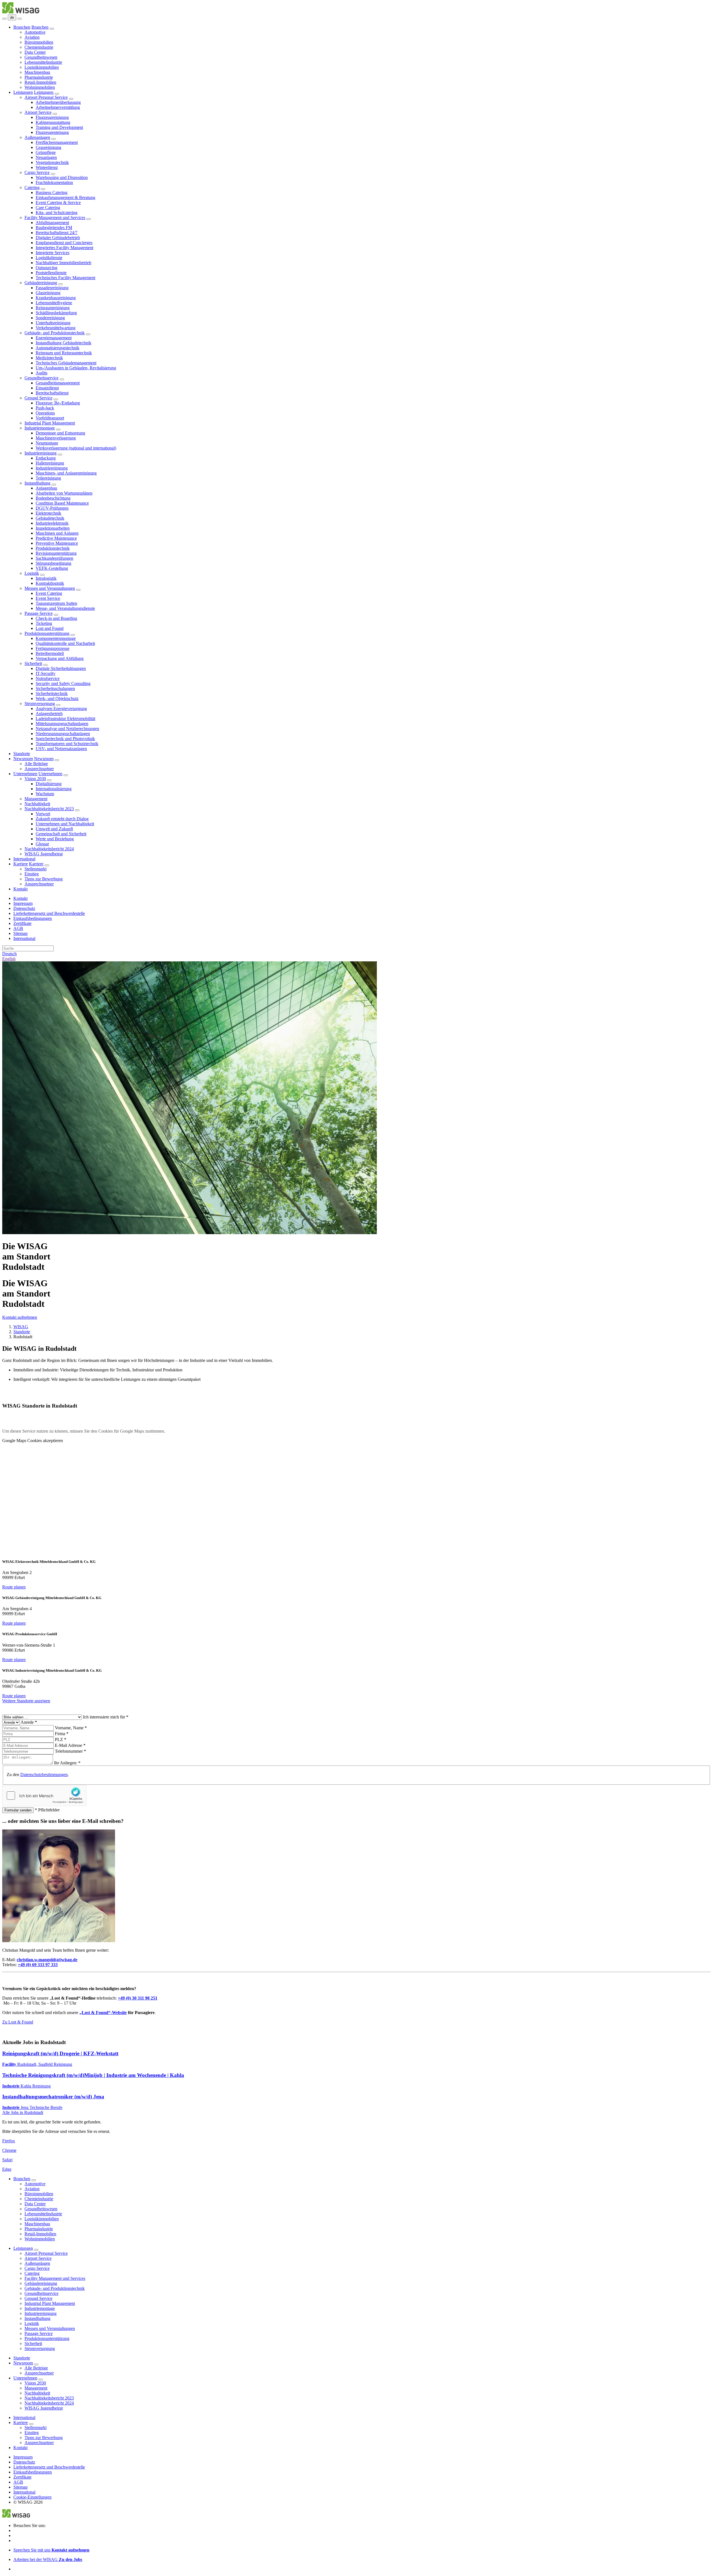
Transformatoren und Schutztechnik (67, 744)
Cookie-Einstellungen (32, 2497)
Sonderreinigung (50, 318)
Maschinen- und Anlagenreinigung (66, 473)
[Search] (19, 19)
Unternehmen (25, 774)
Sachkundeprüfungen (54, 558)
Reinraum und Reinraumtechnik (64, 353)
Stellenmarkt (36, 869)
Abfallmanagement (52, 223)
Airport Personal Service (46, 97)
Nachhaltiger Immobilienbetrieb (64, 263)
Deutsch (9, 954)
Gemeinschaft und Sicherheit (61, 834)
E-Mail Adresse (70, 1745)
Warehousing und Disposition (62, 177)
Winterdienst (47, 167)
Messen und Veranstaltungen (50, 588)
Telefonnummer (70, 1751)
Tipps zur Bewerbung (44, 879)
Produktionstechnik (53, 548)
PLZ (61, 1739)
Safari (7, 2160)
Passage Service (39, 613)
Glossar (42, 844)
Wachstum (45, 794)
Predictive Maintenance (56, 538)
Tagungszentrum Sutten (56, 603)
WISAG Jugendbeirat (44, 854)
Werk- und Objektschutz (57, 698)
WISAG (21, 1327)
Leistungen (23, 92)
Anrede (29, 1722)
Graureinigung (48, 147)
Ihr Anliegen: (67, 1763)
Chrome (9, 2150)
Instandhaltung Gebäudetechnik (64, 343)
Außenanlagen (37, 137)
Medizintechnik (49, 358)
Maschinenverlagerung (56, 438)
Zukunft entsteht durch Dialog (62, 819)
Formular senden (18, 1810)
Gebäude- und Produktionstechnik (55, 333)
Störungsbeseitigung (53, 563)
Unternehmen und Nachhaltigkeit (65, 824)
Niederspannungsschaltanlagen (63, 734)
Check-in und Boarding (56, 618)
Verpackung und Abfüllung (60, 658)
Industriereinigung (41, 453)
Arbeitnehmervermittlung (58, 107)
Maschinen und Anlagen (57, 533)
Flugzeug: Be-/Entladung (58, 403)
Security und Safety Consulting (63, 683)
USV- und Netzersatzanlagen (61, 749)
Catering (32, 187)
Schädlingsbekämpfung (56, 313)
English (9, 959)
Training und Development (59, 127)
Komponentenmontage (56, 638)
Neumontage (47, 443)
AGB (18, 928)
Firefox (9, 2141)
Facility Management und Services (55, 218)
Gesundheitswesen (41, 57)
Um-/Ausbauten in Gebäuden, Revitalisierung (76, 368)
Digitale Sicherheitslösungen (61, 668)
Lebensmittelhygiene (54, 303)
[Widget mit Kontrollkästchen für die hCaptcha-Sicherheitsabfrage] (44, 1796)
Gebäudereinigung (41, 283)
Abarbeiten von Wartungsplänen (64, 493)
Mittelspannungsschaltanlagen (62, 724)
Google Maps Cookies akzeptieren (33, 1441)
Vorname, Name (71, 1728)
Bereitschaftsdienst (52, 393)
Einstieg (32, 874)
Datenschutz (24, 908)
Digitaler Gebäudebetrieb (58, 238)
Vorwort (43, 814)
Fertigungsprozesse (53, 648)
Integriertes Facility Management (64, 248)
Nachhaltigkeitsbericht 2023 (49, 809)
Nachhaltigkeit (37, 804)
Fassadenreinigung (52, 288)
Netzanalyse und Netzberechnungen (67, 729)
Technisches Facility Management (65, 278)
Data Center (35, 52)
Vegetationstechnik (52, 162)
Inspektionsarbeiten (53, 528)
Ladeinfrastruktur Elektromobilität (65, 719)
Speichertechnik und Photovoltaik (65, 739)
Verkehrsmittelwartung (56, 328)
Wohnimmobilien (40, 87)
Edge (7, 2169)
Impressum (23, 903)
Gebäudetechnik (50, 518)
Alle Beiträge (36, 764)
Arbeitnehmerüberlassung (58, 102)
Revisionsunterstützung (56, 553)
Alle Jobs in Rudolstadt (23, 2112)
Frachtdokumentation (54, 182)
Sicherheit (33, 663)
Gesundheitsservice (41, 378)
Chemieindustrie (39, 47)
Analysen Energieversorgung (61, 709)
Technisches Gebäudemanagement (66, 363)
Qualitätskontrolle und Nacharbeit (65, 643)
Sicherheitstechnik (52, 693)
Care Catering (48, 207)
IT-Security (46, 673)
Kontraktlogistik (50, 583)
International (24, 859)
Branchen (22, 27)
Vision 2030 (35, 779)
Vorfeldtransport (50, 418)
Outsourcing (47, 268)
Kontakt (20, 889)
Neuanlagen (46, 157)
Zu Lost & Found (18, 2022)
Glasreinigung (48, 293)
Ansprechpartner (39, 769)
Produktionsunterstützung (47, 633)
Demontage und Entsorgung (60, 433)
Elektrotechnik (48, 513)
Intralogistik (46, 578)
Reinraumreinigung (53, 308)
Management (36, 799)
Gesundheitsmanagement (58, 383)
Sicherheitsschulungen (55, 688)
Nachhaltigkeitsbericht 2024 (49, 849)
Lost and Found (50, 628)
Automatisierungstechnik (58, 348)
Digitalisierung (49, 784)
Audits (41, 373)
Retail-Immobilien (40, 82)
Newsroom (23, 759)
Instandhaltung (37, 483)
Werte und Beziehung (55, 839)
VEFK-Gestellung (52, 568)
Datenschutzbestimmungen (44, 1775)
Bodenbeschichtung (53, 498)
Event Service (48, 598)
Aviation (32, 37)
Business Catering (52, 192)
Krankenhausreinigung (56, 298)
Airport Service (38, 112)
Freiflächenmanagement (57, 142)
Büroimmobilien (39, 42)
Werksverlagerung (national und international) (76, 448)
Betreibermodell (50, 653)
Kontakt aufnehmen (20, 1317)
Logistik (32, 573)
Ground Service (38, 398)
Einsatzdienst (47, 388)
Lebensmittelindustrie (43, 62)
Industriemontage (40, 428)
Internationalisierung (54, 789)
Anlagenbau (46, 488)
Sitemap (20, 933)
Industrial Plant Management (50, 423)
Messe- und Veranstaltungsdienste (65, 608)
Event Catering (49, 593)
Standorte (22, 754)
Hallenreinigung (50, 463)
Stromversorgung (40, 703)
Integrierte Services (53, 253)
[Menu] (4, 19)
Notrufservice (48, 678)
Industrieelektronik (52, 523)
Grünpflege (46, 152)
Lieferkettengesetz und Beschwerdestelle (49, 913)
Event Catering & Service (58, 202)
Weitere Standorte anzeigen (26, 1701)
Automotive (35, 32)
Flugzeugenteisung (52, 132)
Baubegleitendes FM (54, 228)
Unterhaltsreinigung (53, 323)
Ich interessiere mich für (106, 1717)
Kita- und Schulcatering (57, 213)
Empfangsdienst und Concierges (64, 243)
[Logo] (21, 12)
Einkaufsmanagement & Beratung (65, 197)
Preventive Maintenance (57, 543)
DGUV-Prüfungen (52, 508)
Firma (62, 1734)
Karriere (21, 864)
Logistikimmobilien (42, 67)
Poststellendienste (51, 273)
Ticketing (44, 623)
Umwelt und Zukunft (54, 829)
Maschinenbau (37, 72)
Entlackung (46, 458)
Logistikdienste (49, 258)
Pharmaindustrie (39, 77)
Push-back (45, 408)
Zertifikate (22, 923)
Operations (45, 413)
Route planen (14, 1587)
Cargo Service (37, 172)
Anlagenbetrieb (49, 714)
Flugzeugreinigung (52, 117)
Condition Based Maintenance (62, 503)
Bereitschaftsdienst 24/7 (57, 233)
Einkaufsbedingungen (33, 918)
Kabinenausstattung (53, 122)
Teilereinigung (48, 478)
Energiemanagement (54, 338)
